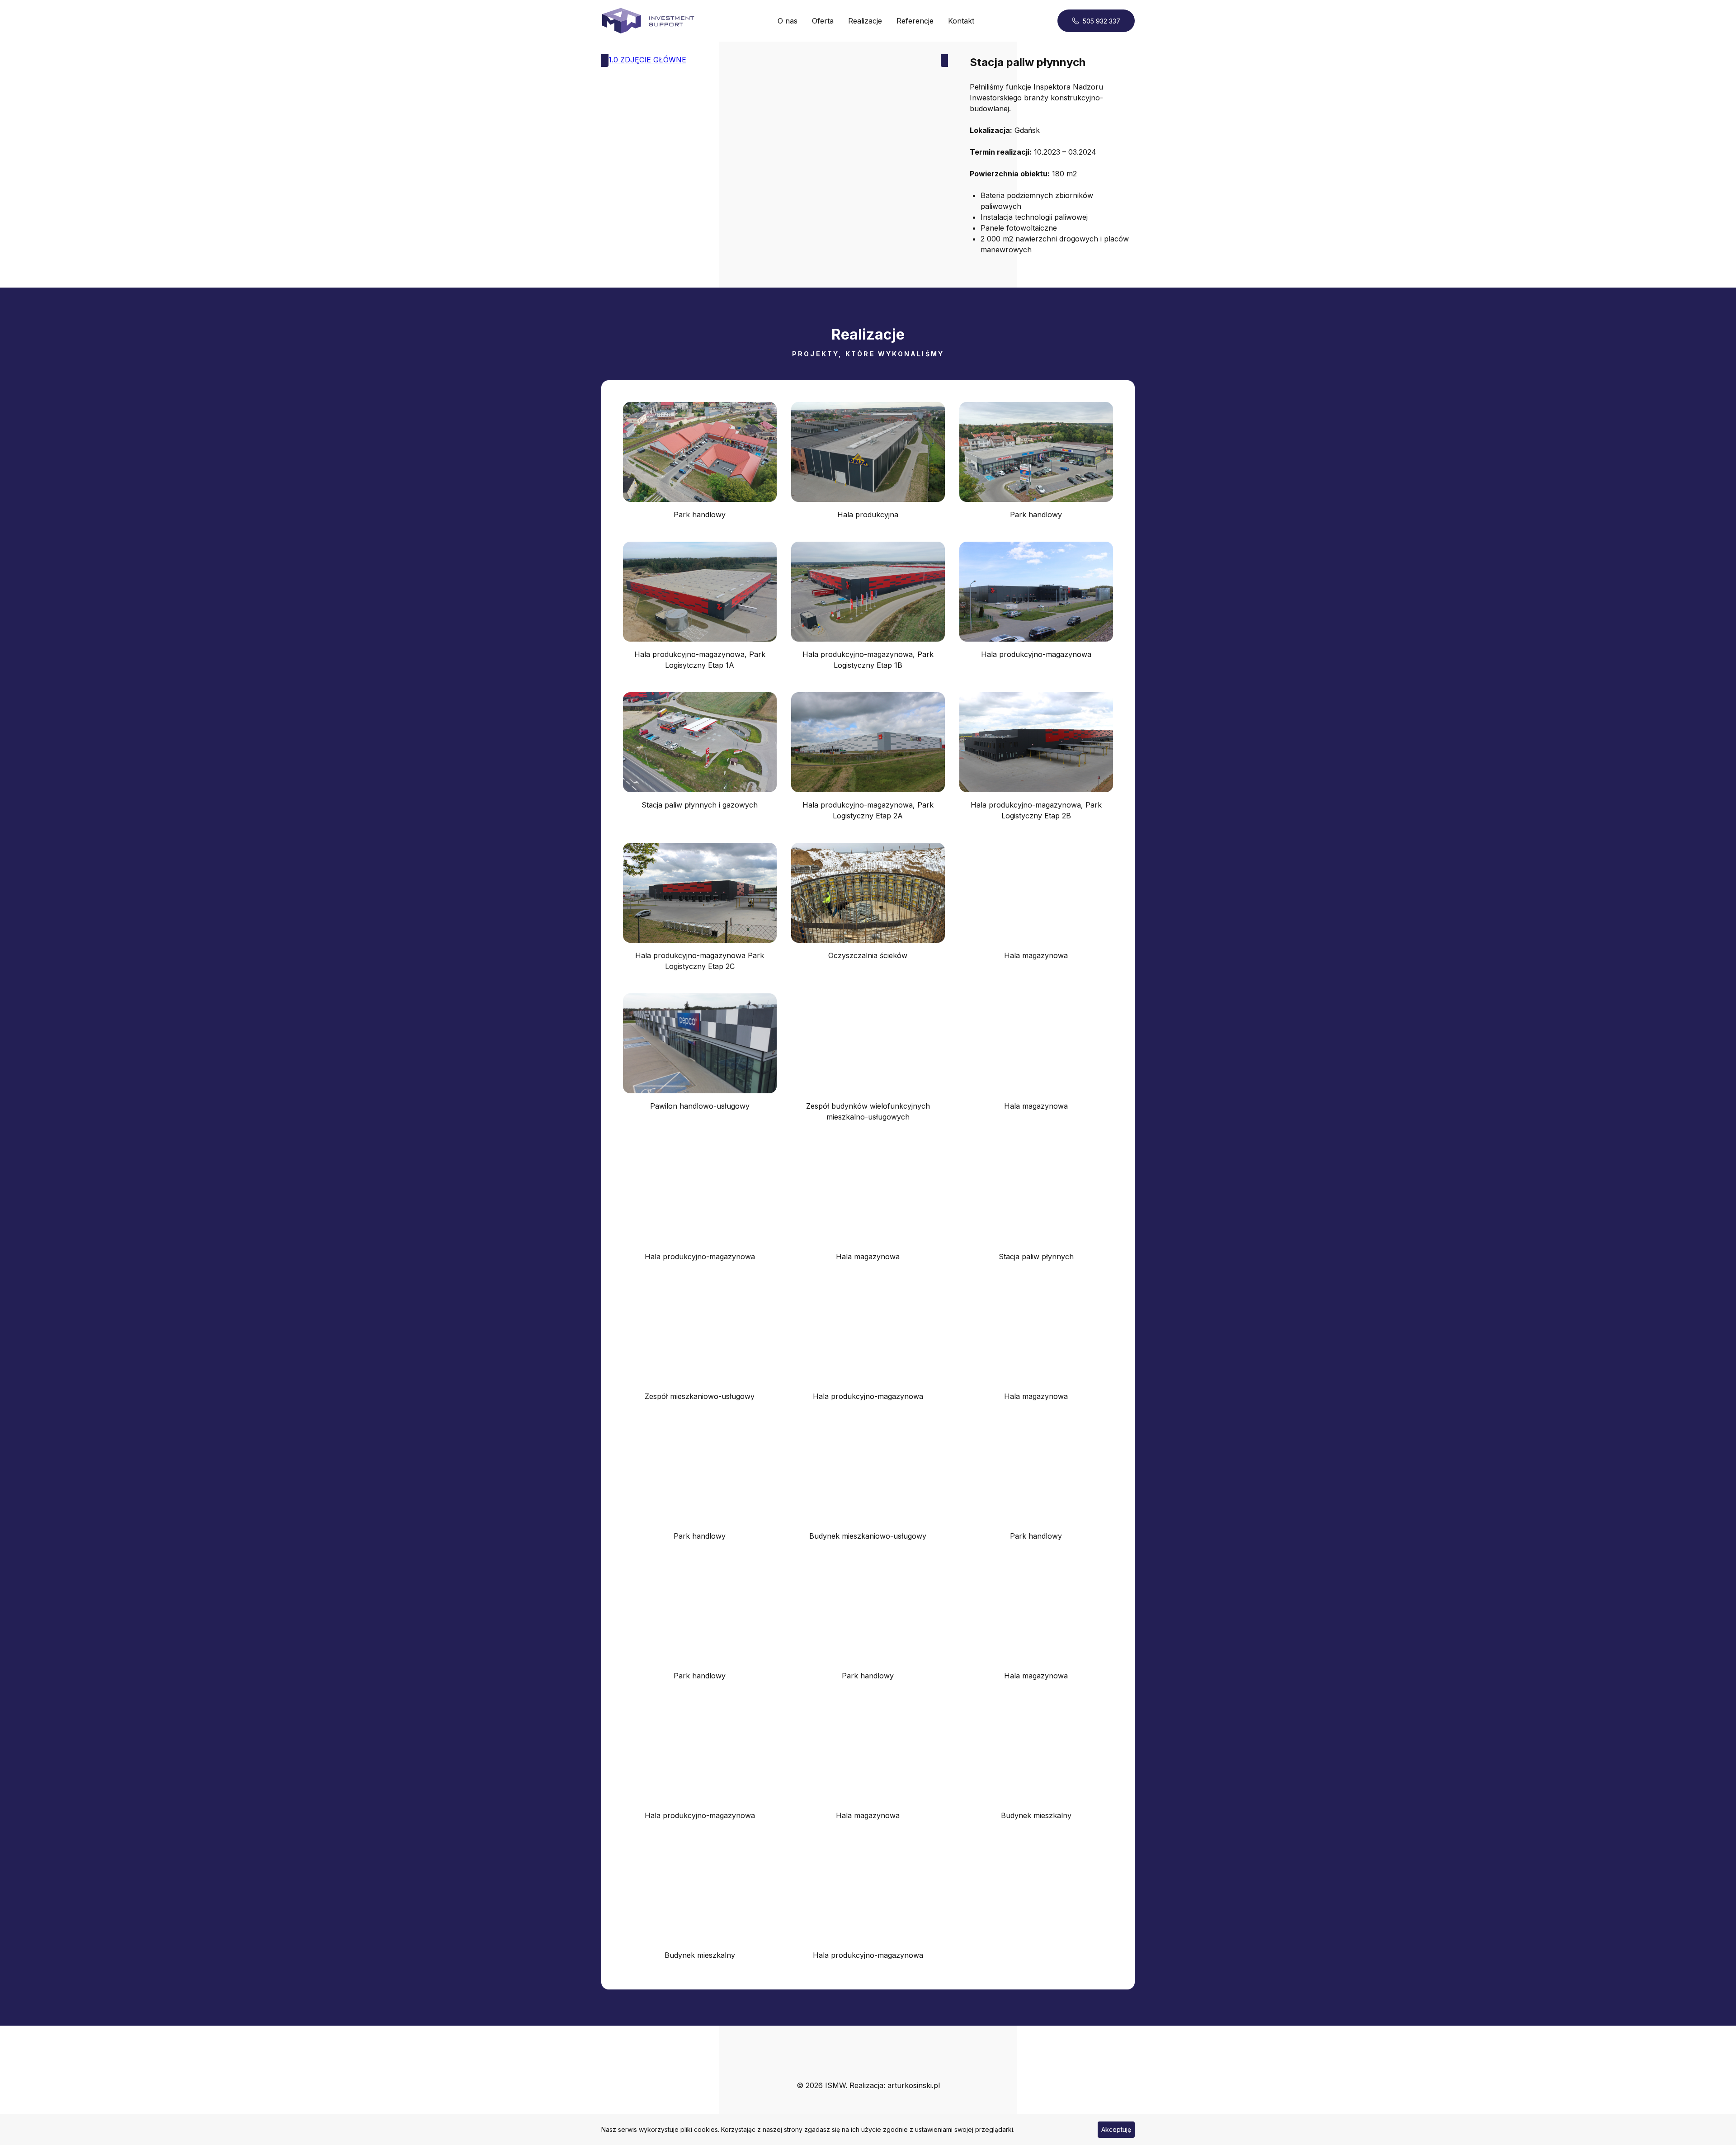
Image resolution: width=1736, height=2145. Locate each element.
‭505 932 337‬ (1102, 21)
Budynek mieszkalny (1036, 1815)
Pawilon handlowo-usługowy (700, 1106)
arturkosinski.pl (914, 2085)
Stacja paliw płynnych (1036, 1257)
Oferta (823, 21)
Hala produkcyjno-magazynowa (1036, 654)
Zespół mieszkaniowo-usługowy (700, 1396)
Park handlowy (700, 515)
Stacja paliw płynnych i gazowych (700, 805)
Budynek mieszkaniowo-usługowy (868, 1536)
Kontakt (961, 21)
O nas (788, 21)
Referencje (915, 21)
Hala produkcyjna (868, 515)
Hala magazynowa (1036, 955)
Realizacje (865, 21)
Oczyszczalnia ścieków (868, 955)
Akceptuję (1116, 2129)
